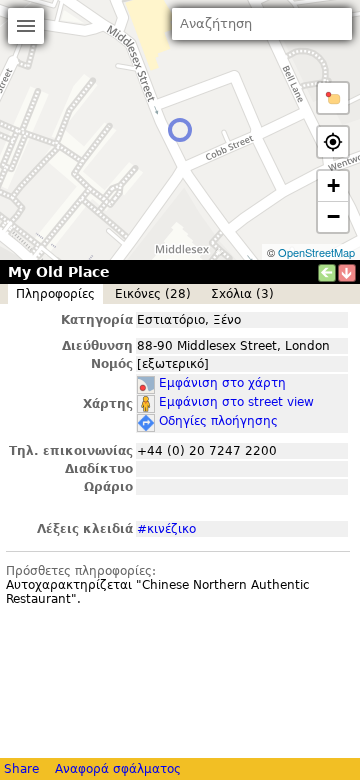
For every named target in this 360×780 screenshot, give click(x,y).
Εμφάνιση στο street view (236, 402)
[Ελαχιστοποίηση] (347, 273)
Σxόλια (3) (242, 294)
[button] (333, 98)
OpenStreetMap (316, 252)
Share (21, 769)
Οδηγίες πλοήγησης (218, 421)
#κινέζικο (166, 529)
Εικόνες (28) (153, 294)
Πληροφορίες (55, 294)
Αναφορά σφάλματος (118, 769)
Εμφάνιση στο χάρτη (222, 383)
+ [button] (333, 185)
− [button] (333, 216)
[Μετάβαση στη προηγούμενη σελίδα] (327, 273)
